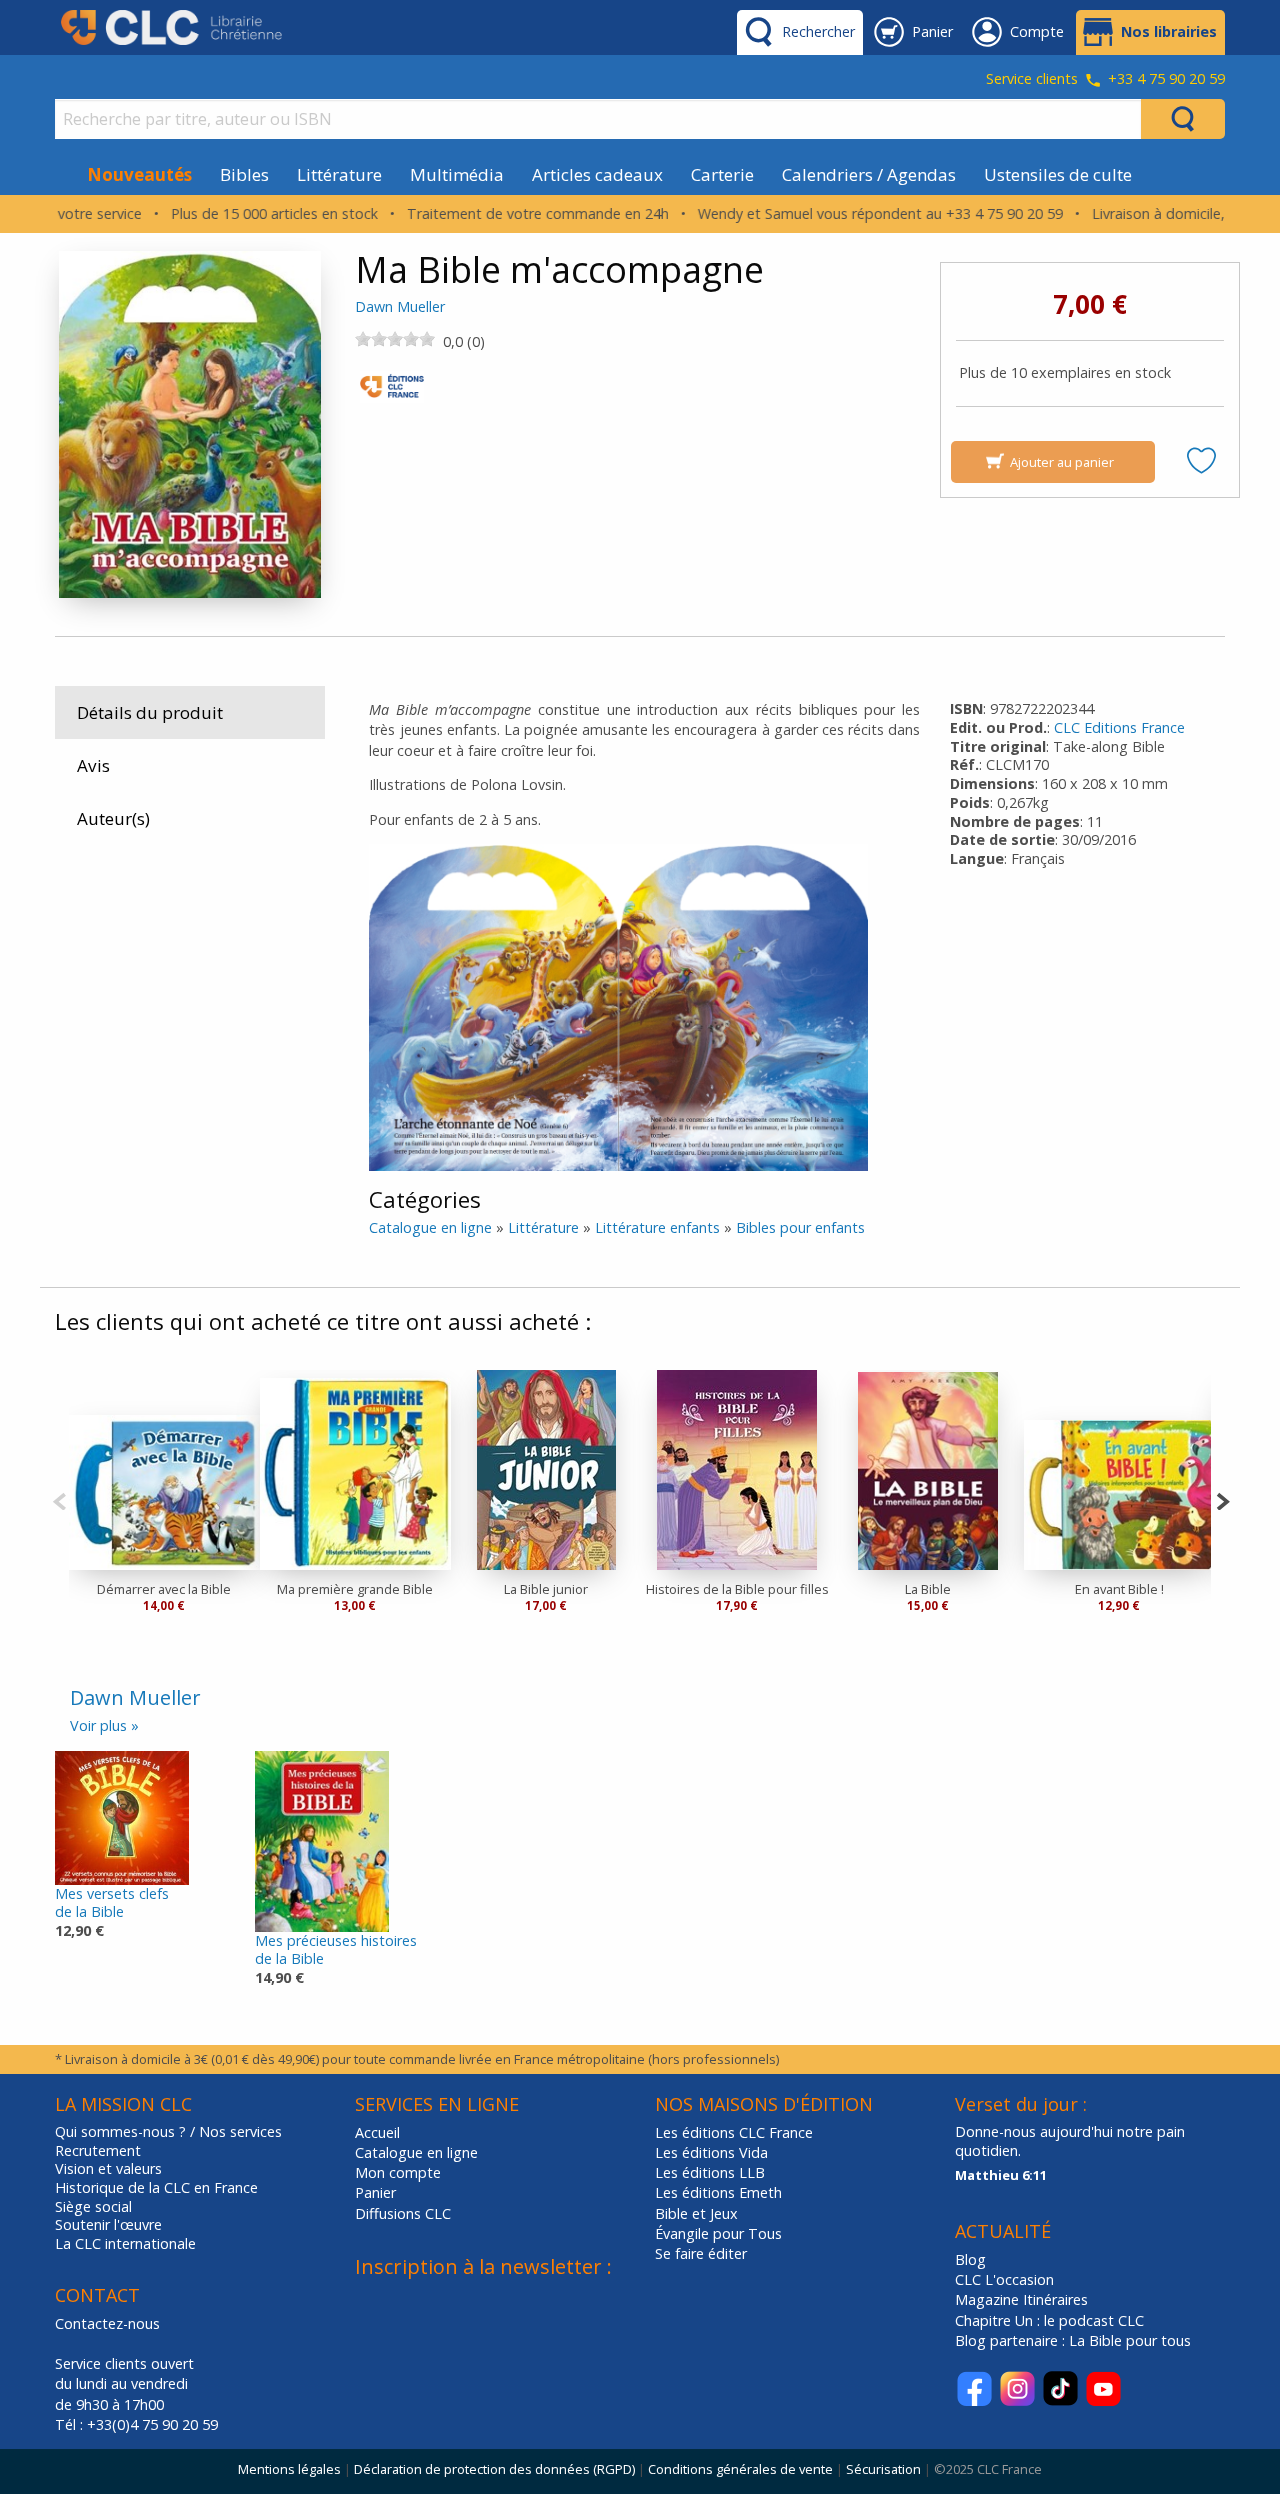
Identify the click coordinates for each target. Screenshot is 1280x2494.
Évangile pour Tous (718, 2233)
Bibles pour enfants (800, 1227)
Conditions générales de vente (740, 2469)
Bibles (244, 174)
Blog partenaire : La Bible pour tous (1075, 2340)
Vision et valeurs (108, 2169)
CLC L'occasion (1004, 2279)
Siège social (93, 2207)
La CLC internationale (125, 2244)
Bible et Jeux (696, 2213)
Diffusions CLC (403, 2213)
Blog (970, 2259)
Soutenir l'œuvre (108, 2225)
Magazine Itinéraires (1021, 2299)
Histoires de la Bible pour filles (737, 1589)
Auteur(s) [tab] (113, 818)
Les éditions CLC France (734, 2132)
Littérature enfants (657, 1227)
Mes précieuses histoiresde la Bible (336, 1950)
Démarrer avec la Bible (164, 1589)
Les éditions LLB (710, 2172)
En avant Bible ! (1119, 1589)
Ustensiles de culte (1058, 174)
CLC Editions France (1119, 727)
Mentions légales (289, 2469)
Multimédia (457, 174)
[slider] (395, 339)
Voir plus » (104, 1725)
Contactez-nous (107, 2323)
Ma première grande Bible (355, 1589)
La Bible (928, 1589)
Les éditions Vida (711, 2152)
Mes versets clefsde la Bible (112, 1903)
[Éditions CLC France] (392, 392)
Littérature (339, 174)
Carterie (722, 174)
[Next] (1222, 1499)
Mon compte (398, 2172)
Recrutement (98, 2151)
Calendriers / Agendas (869, 174)
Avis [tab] (93, 765)
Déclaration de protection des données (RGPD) (494, 2469)
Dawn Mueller (400, 306)
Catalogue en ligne (430, 1227)
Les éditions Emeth (718, 2192)
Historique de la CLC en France (156, 2188)
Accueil (377, 2132)
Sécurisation (883, 2469)
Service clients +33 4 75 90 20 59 (1105, 80)
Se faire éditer (701, 2253)
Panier (375, 2192)
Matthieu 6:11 (1001, 2175)
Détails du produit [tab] (150, 712)
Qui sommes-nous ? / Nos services (168, 2132)
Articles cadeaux (597, 174)
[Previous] (59, 1499)
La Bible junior (546, 1589)
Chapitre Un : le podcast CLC (1049, 2320)
